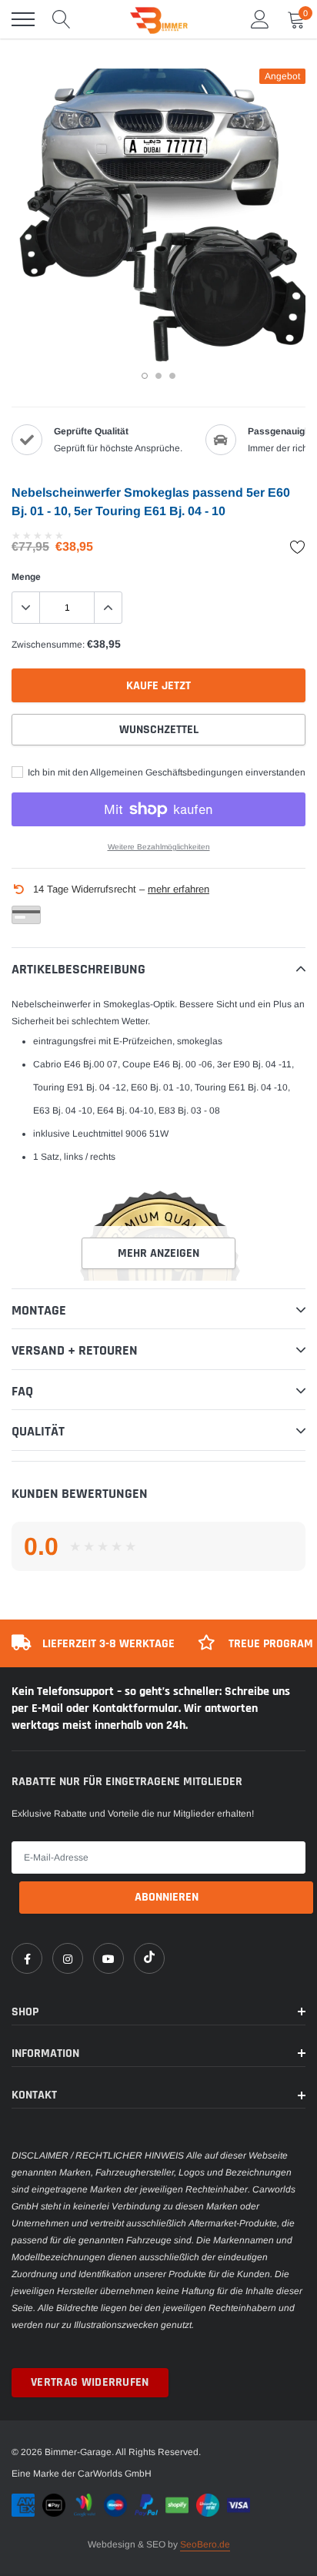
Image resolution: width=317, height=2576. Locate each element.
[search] (62, 19)
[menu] (23, 19)
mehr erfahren (179, 889)
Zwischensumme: (48, 645)
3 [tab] (172, 376)
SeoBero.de (205, 2544)
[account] (260, 19)
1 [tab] (145, 376)
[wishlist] (298, 547)
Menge (26, 577)
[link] (27, 1958)
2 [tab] (158, 376)
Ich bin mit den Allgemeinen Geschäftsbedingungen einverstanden (165, 772)
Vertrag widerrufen (90, 2382)
